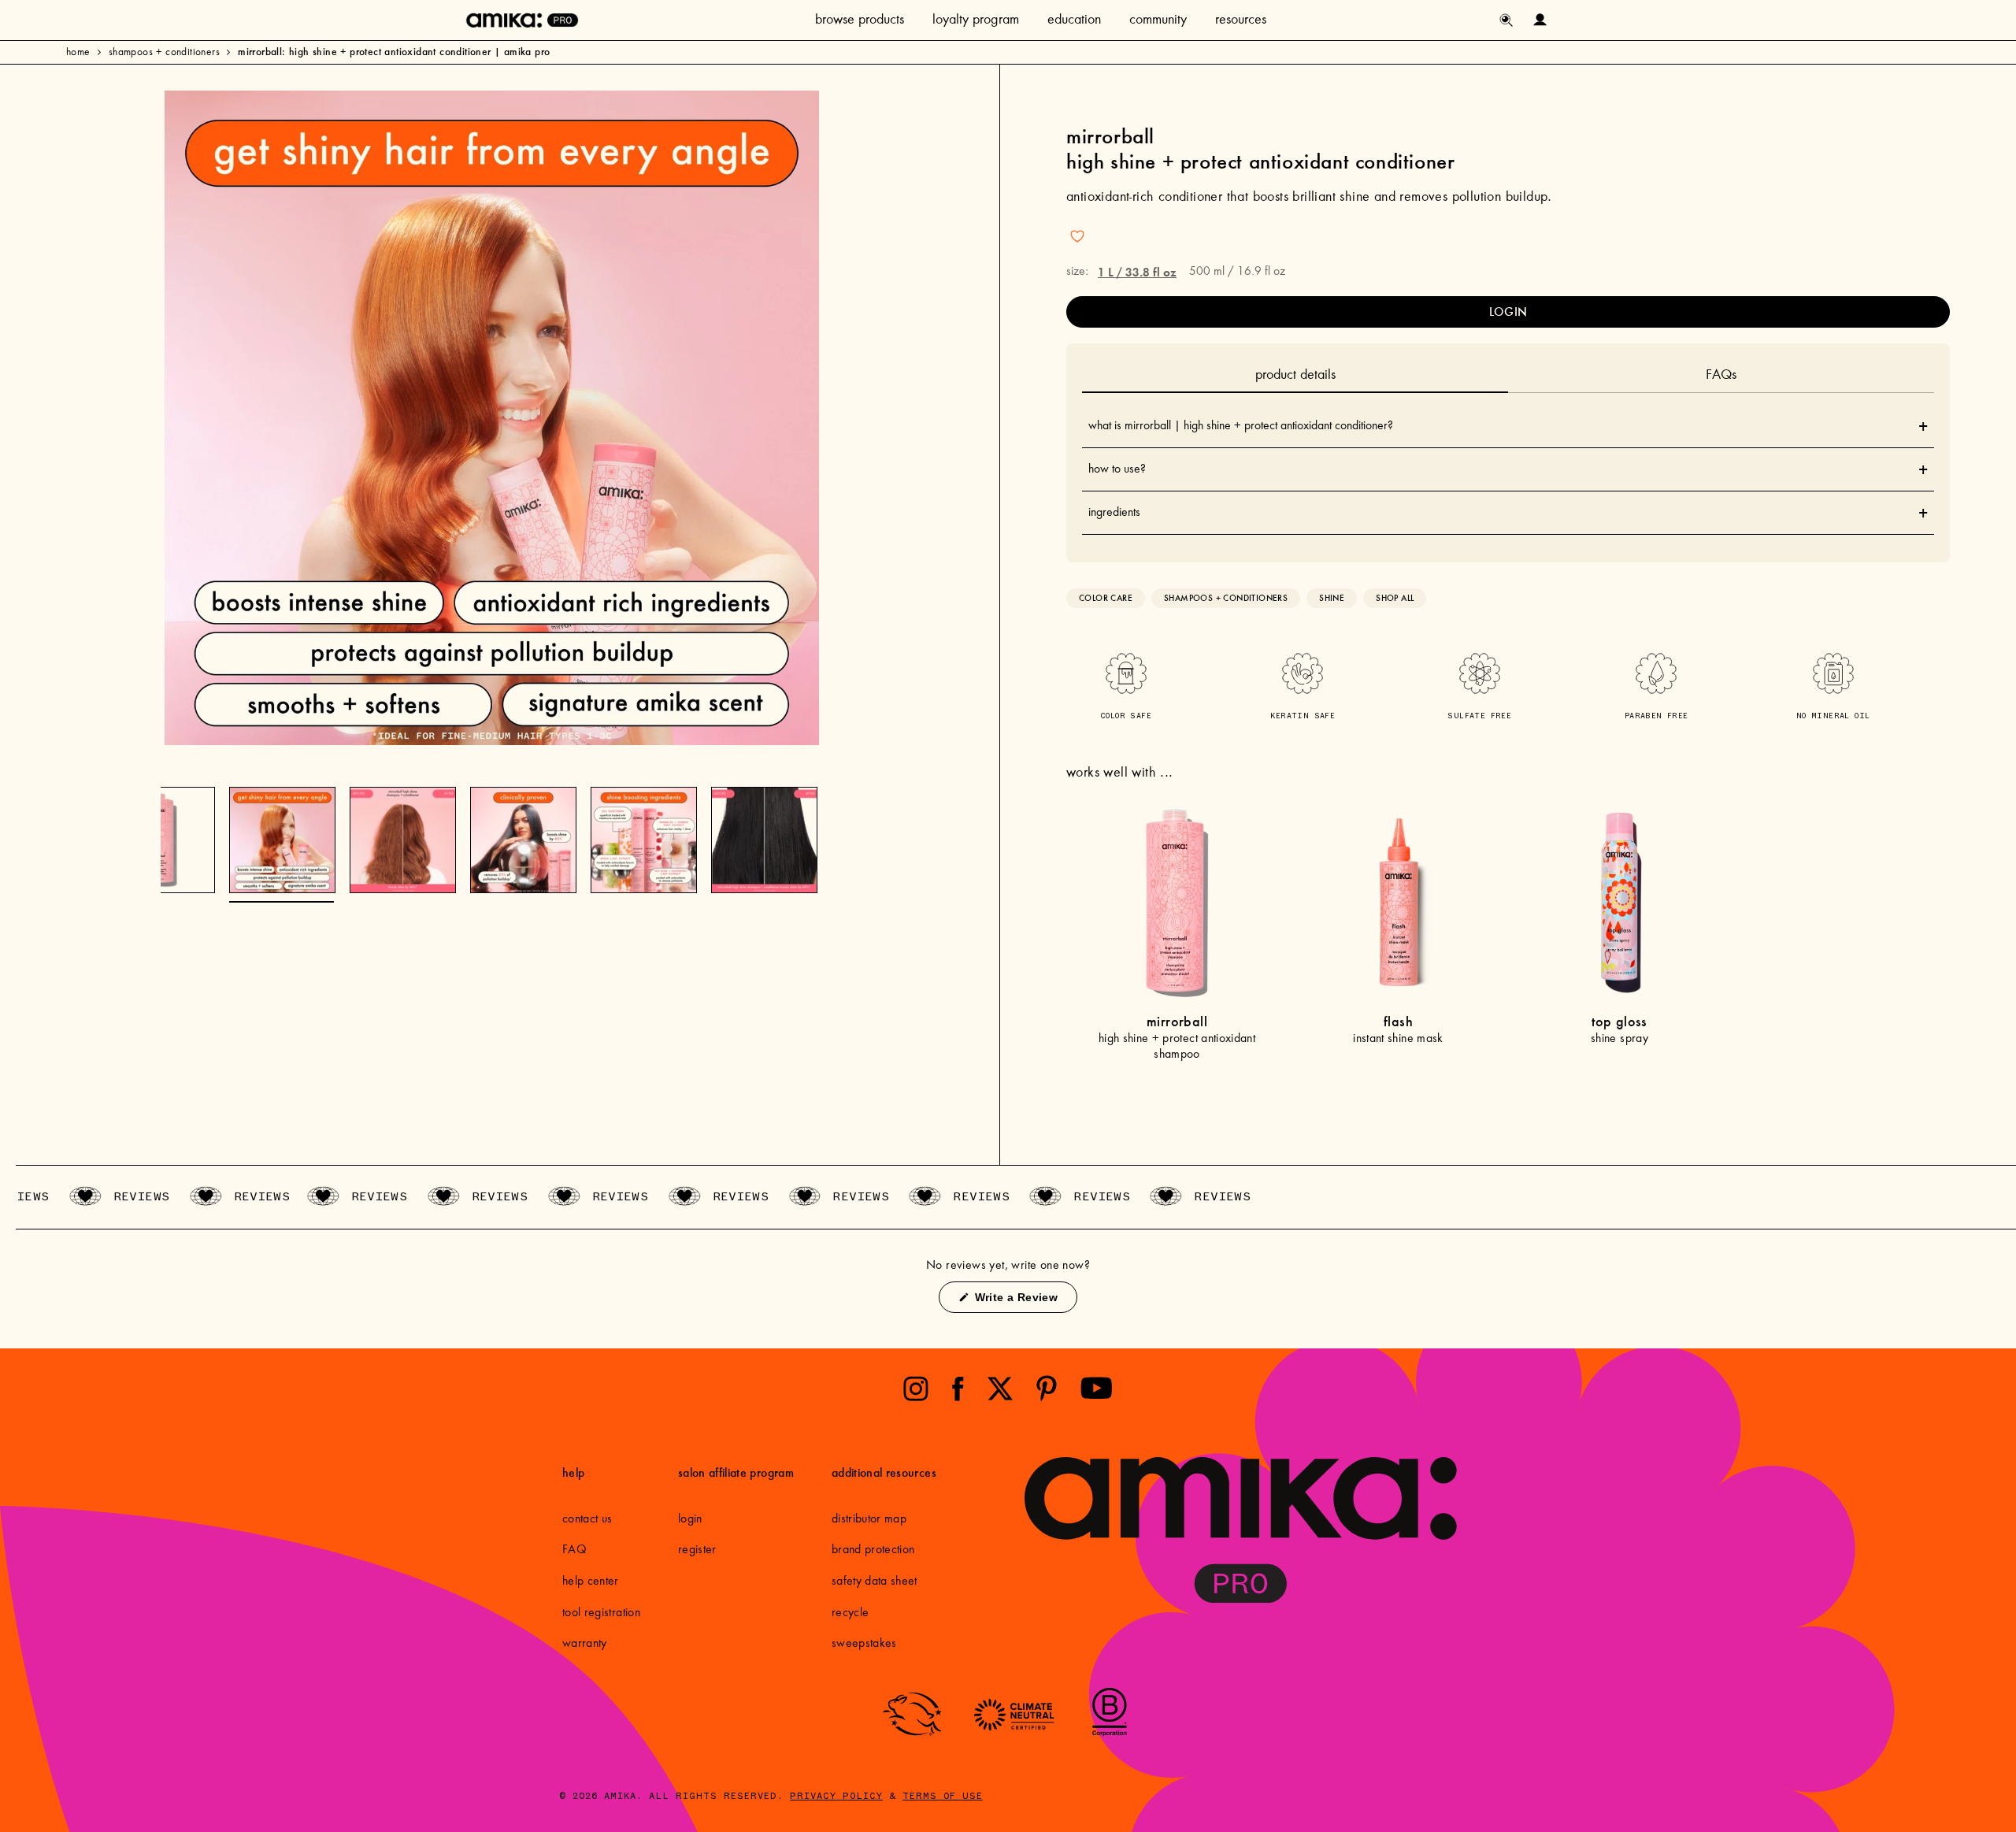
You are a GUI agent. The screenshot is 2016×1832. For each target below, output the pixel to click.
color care (1106, 598)
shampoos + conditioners (164, 53)
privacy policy (836, 1797)
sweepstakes (864, 1644)
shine (1332, 598)
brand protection (873, 1550)
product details (1295, 376)
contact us (587, 1519)
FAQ (574, 1550)
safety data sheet (875, 1582)
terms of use (943, 1797)
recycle (850, 1613)
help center (591, 1582)
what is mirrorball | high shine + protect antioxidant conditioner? (1508, 426)
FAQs (1721, 376)
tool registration (601, 1613)
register (697, 1550)
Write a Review (1024, 1302)
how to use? (1508, 469)
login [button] (1508, 312)
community (1158, 20)
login (690, 1519)
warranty (585, 1644)
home (78, 53)
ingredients (1508, 513)
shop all (1395, 598)
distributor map (869, 1519)
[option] (492, 418)
